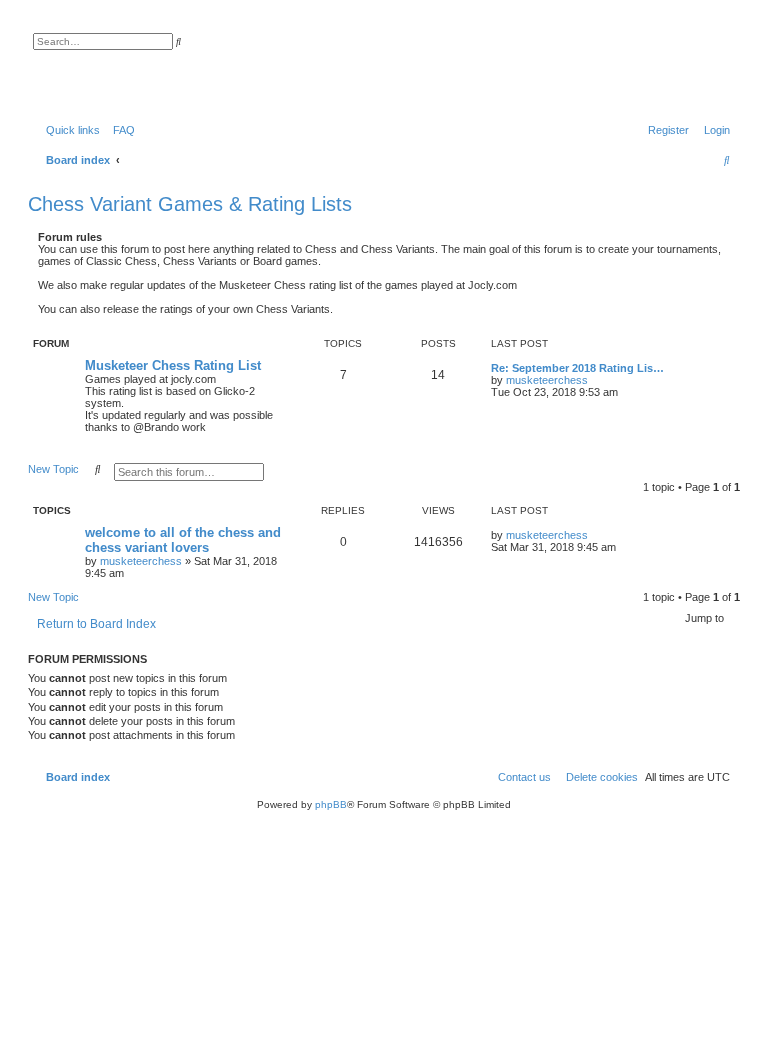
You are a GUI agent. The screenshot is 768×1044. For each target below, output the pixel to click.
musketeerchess (547, 380)
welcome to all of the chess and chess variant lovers (183, 540)
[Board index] (134, 65)
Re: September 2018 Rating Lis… (577, 368)
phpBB (331, 804)
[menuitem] (120, 130)
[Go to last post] (595, 535)
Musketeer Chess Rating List (173, 365)
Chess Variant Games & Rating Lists (190, 204)
